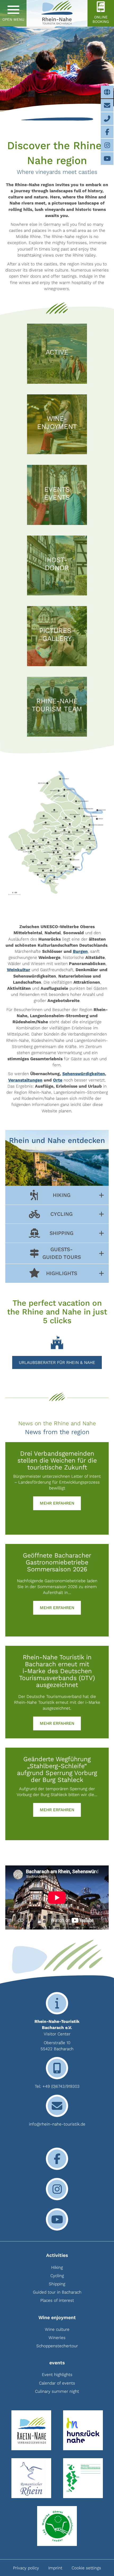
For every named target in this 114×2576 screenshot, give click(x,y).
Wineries (57, 2338)
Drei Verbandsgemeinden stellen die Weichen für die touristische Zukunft (57, 1460)
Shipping (57, 2284)
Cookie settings (86, 2568)
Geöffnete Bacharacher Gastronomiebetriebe (57, 1559)
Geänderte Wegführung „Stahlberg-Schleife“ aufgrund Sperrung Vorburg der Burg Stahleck (57, 1769)
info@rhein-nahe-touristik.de (57, 2124)
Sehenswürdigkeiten (84, 1074)
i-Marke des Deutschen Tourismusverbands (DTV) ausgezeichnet (57, 1678)
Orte (58, 1080)
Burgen (80, 951)
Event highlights (57, 2375)
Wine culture (57, 2329)
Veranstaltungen (25, 1080)
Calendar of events (57, 2383)
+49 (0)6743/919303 (61, 2086)
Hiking (57, 2267)
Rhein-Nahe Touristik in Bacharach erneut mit (57, 1661)
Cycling (57, 2276)
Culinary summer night (57, 2391)
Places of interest (57, 2300)
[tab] (57, 1195)
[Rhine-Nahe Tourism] (57, 13)
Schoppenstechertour (57, 2346)
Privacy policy (26, 2568)
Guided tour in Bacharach (57, 2292)
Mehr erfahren (60, 1503)
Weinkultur (19, 970)
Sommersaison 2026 (57, 1569)
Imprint (55, 2568)
